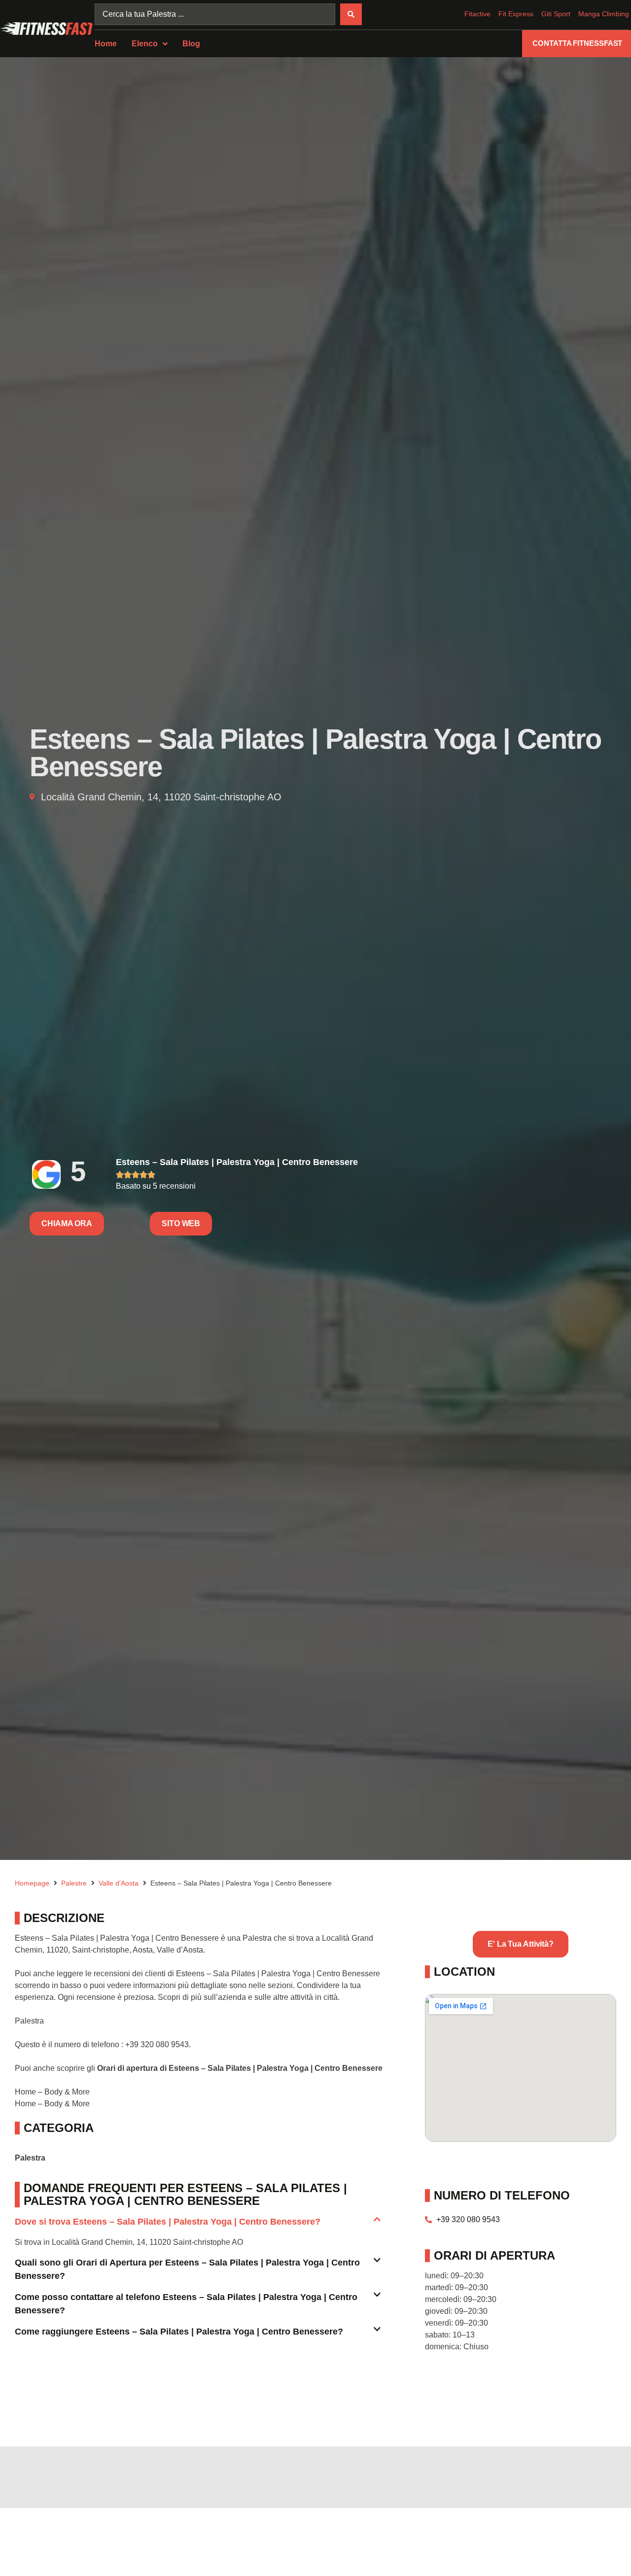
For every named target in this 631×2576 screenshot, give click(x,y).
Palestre (74, 1883)
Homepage (32, 1883)
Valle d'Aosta (119, 1883)
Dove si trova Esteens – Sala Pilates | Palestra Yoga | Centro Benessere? (168, 2222)
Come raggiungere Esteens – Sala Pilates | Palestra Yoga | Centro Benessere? (179, 2332)
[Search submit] (351, 14)
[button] (198, 2226)
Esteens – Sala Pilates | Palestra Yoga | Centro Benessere (237, 1162)
